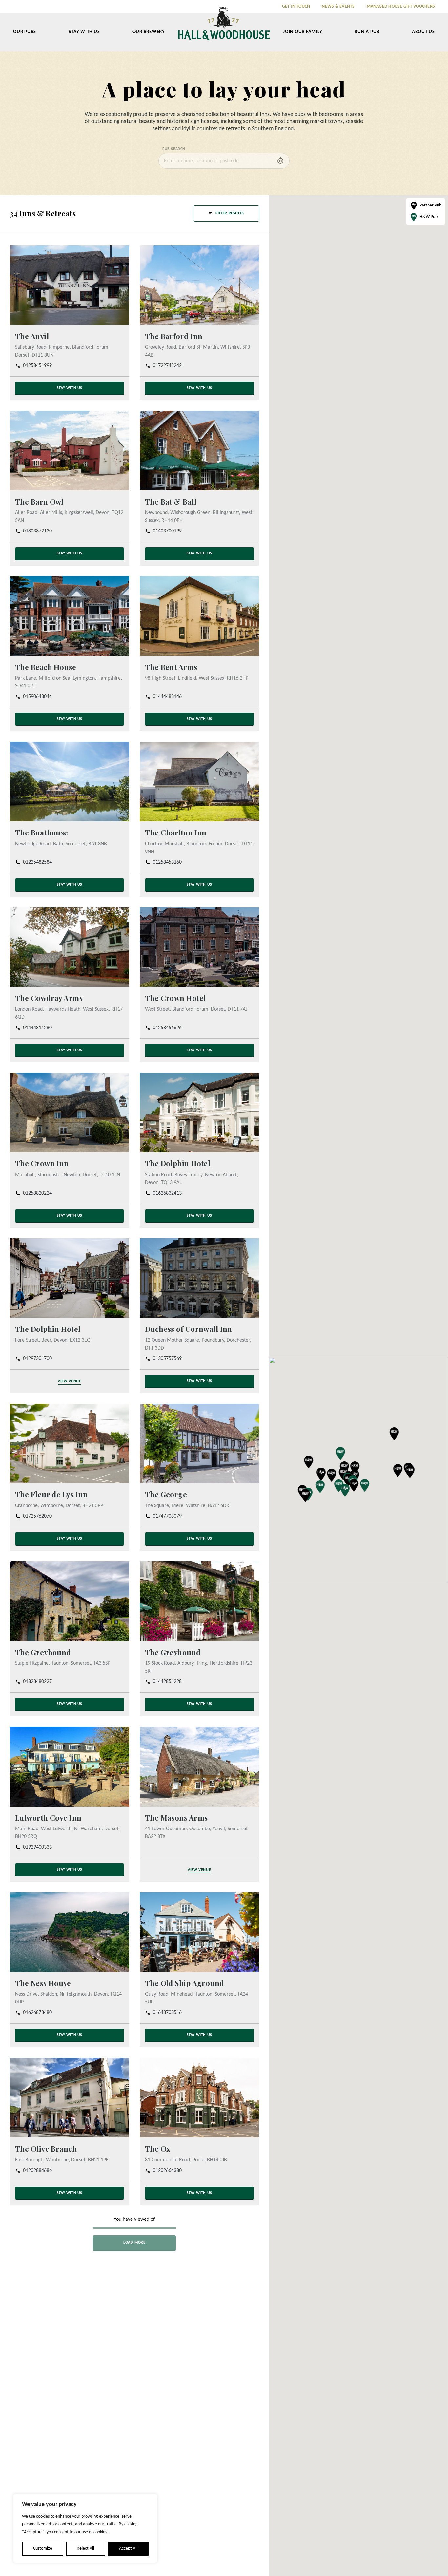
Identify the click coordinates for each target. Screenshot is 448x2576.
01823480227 (37, 1682)
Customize (43, 2549)
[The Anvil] (70, 285)
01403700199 (167, 531)
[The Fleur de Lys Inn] (70, 1443)
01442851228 (167, 1682)
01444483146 (167, 697)
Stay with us (70, 388)
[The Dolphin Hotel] (199, 1112)
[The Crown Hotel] (199, 947)
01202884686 (37, 2170)
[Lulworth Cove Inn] (70, 1767)
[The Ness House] (70, 1932)
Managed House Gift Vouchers (401, 6)
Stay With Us (84, 32)
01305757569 (167, 1358)
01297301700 (37, 1358)
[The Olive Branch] (70, 2098)
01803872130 (37, 531)
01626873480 (37, 2013)
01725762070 (37, 1516)
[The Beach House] (70, 616)
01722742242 (167, 366)
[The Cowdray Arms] (70, 947)
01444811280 (37, 1028)
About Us (423, 32)
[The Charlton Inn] (199, 781)
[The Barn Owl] (70, 451)
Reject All (85, 2549)
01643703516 (167, 2013)
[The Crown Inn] (70, 1112)
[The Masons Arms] (199, 1767)
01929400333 (37, 1847)
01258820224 (37, 1193)
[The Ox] (199, 2098)
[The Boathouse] (70, 781)
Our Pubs (25, 32)
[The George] (199, 1443)
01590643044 (37, 697)
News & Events (338, 6)
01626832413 (167, 1193)
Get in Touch (296, 6)
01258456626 (167, 1028)
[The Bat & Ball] (199, 451)
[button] (355, 1468)
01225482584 (37, 862)
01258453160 (167, 862)
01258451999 (37, 366)
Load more (134, 2242)
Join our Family (303, 32)
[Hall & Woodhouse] (224, 28)
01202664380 (167, 2170)
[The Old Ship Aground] (199, 1932)
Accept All (128, 2549)
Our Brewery (149, 32)
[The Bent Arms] (199, 616)
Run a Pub (367, 32)
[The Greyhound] (70, 1601)
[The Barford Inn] (199, 285)
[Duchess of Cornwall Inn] (199, 1278)
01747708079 (167, 1516)
